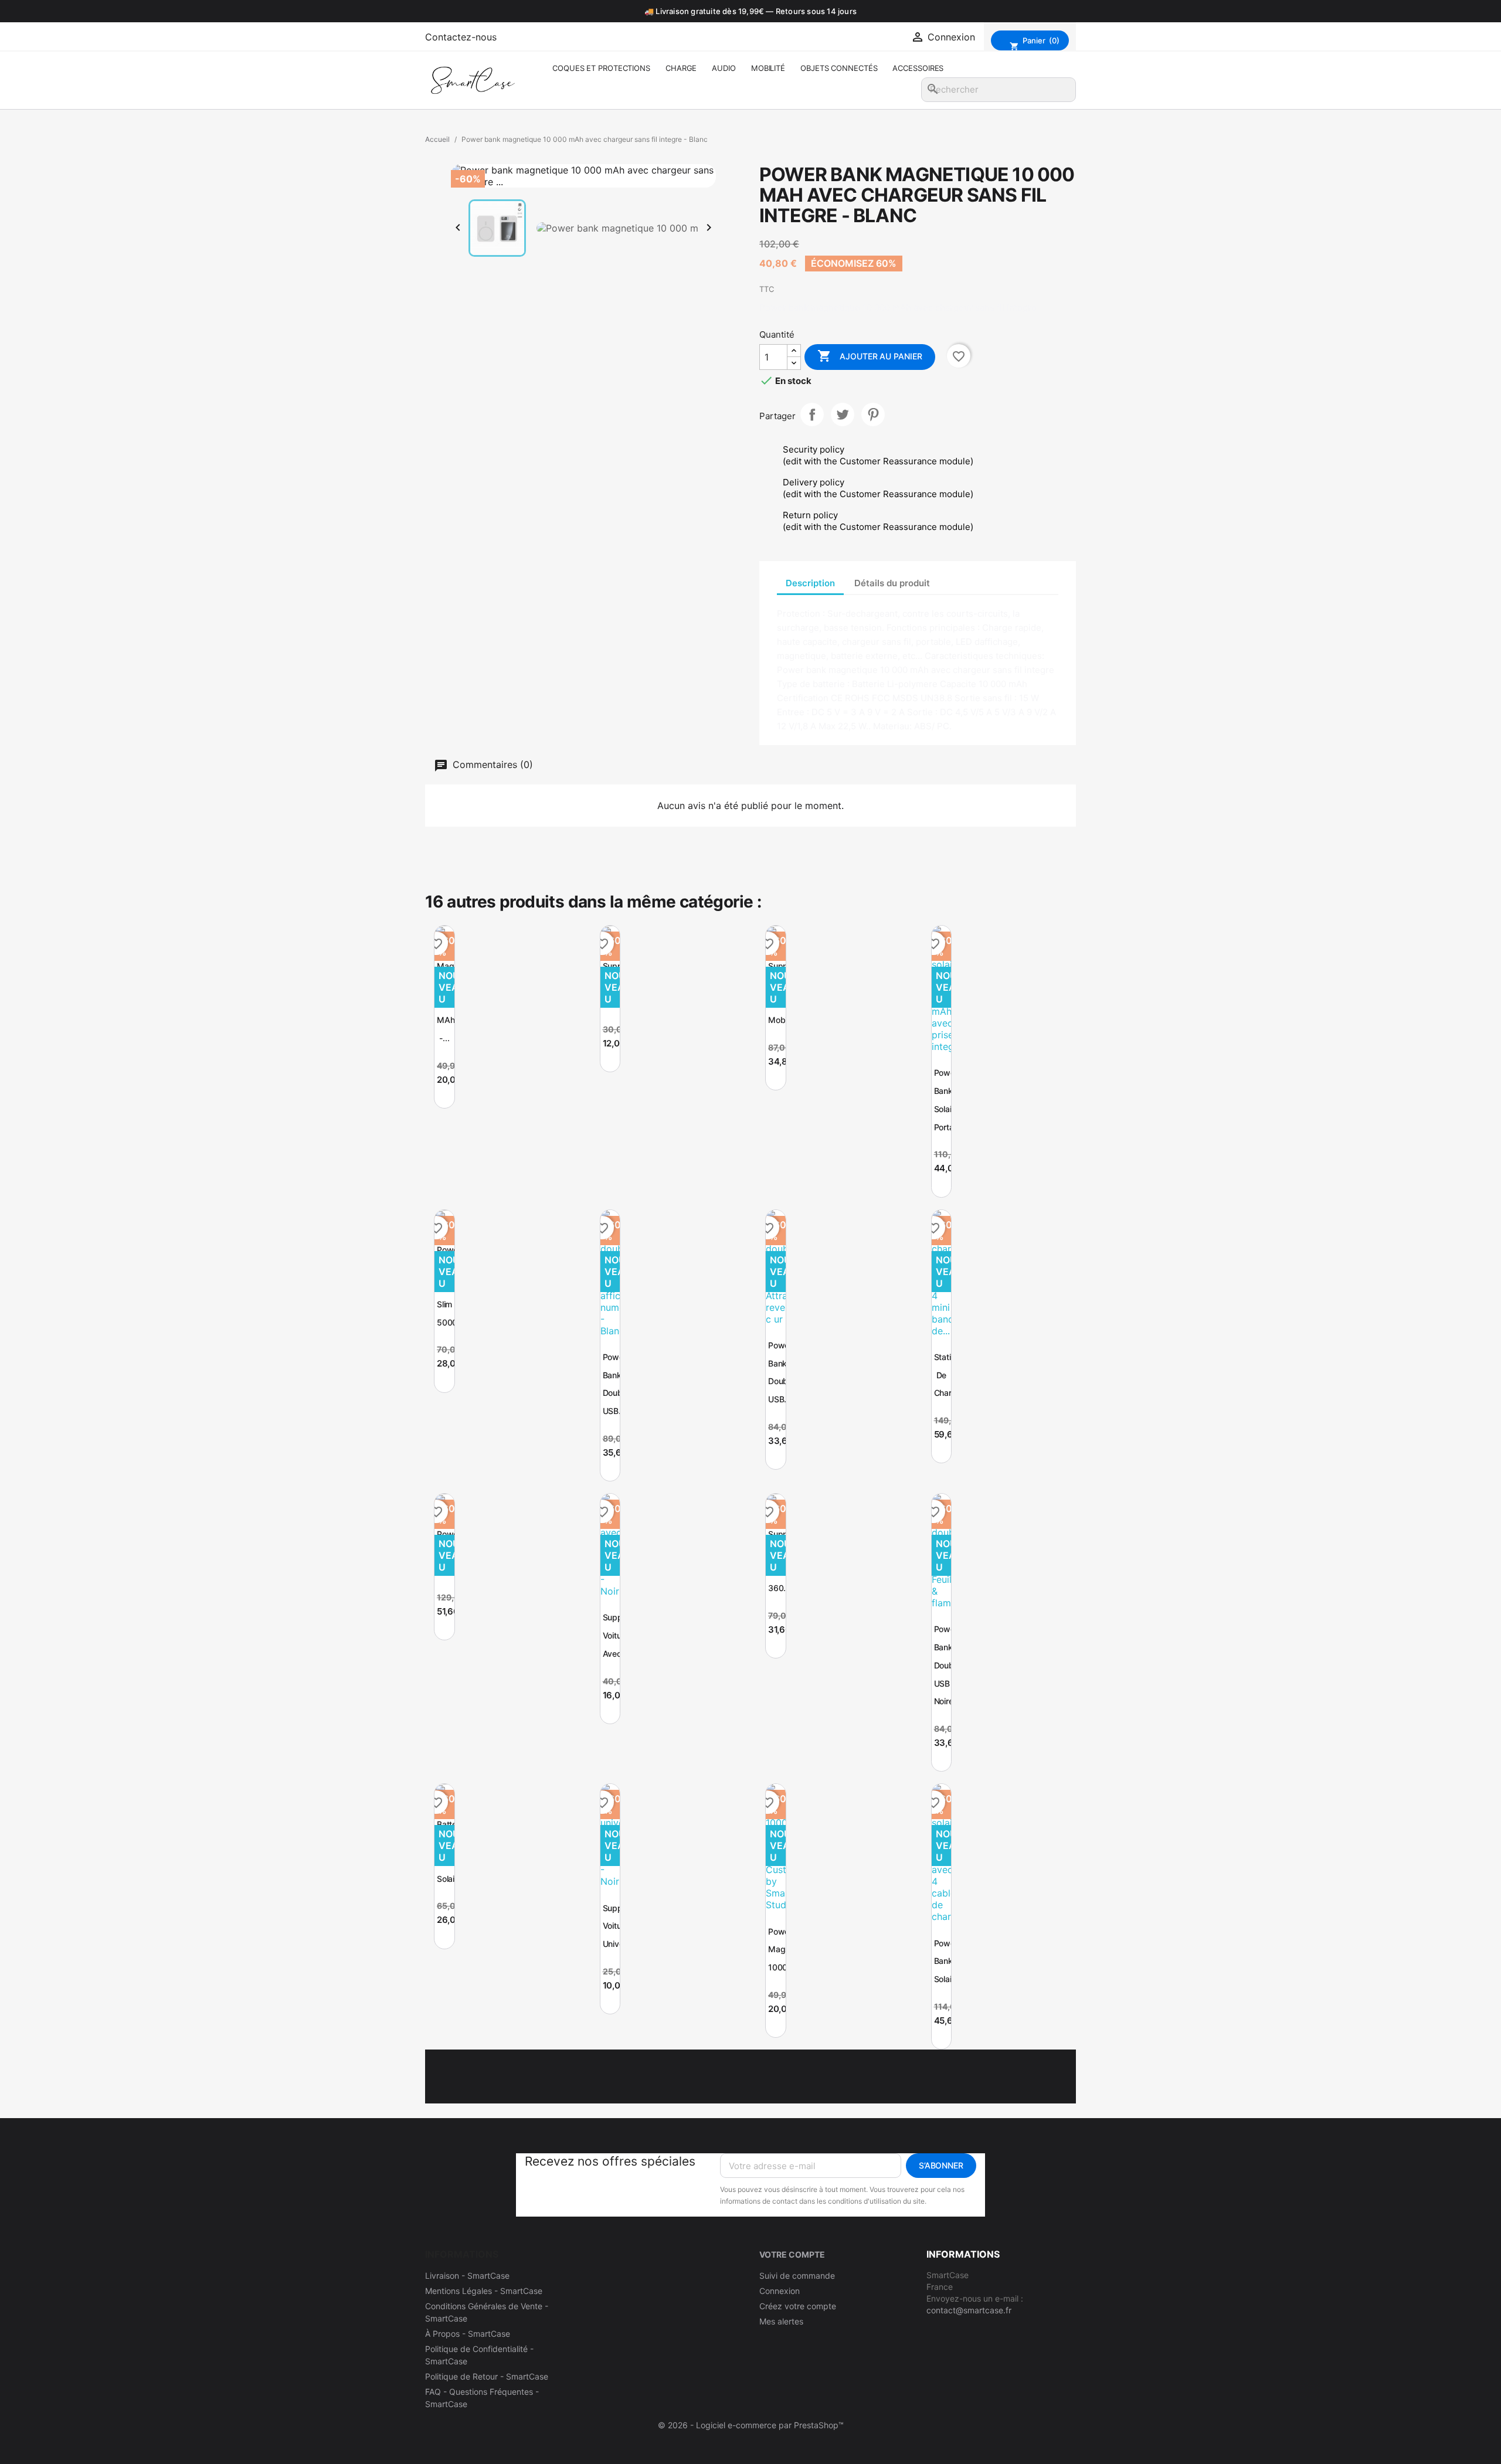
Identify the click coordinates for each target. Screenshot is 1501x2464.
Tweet (843, 414)
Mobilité (768, 68)
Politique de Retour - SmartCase (487, 2376)
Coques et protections (601, 68)
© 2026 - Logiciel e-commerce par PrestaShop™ (751, 2425)
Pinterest (873, 414)
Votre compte (792, 2254)
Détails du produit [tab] (892, 583)
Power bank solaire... (950, 1961)
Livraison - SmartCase (467, 2276)
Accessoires (918, 68)
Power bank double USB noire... (947, 1665)
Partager (812, 414)
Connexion (780, 2291)
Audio (724, 68)
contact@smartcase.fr (969, 2310)
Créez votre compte (798, 2306)
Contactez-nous (461, 37)
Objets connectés (839, 68)
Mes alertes (781, 2321)
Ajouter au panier (870, 356)
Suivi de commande (797, 2276)
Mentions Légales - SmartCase (484, 2291)
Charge (681, 68)
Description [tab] (810, 583)
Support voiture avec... (618, 1635)
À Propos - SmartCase (468, 2334)
